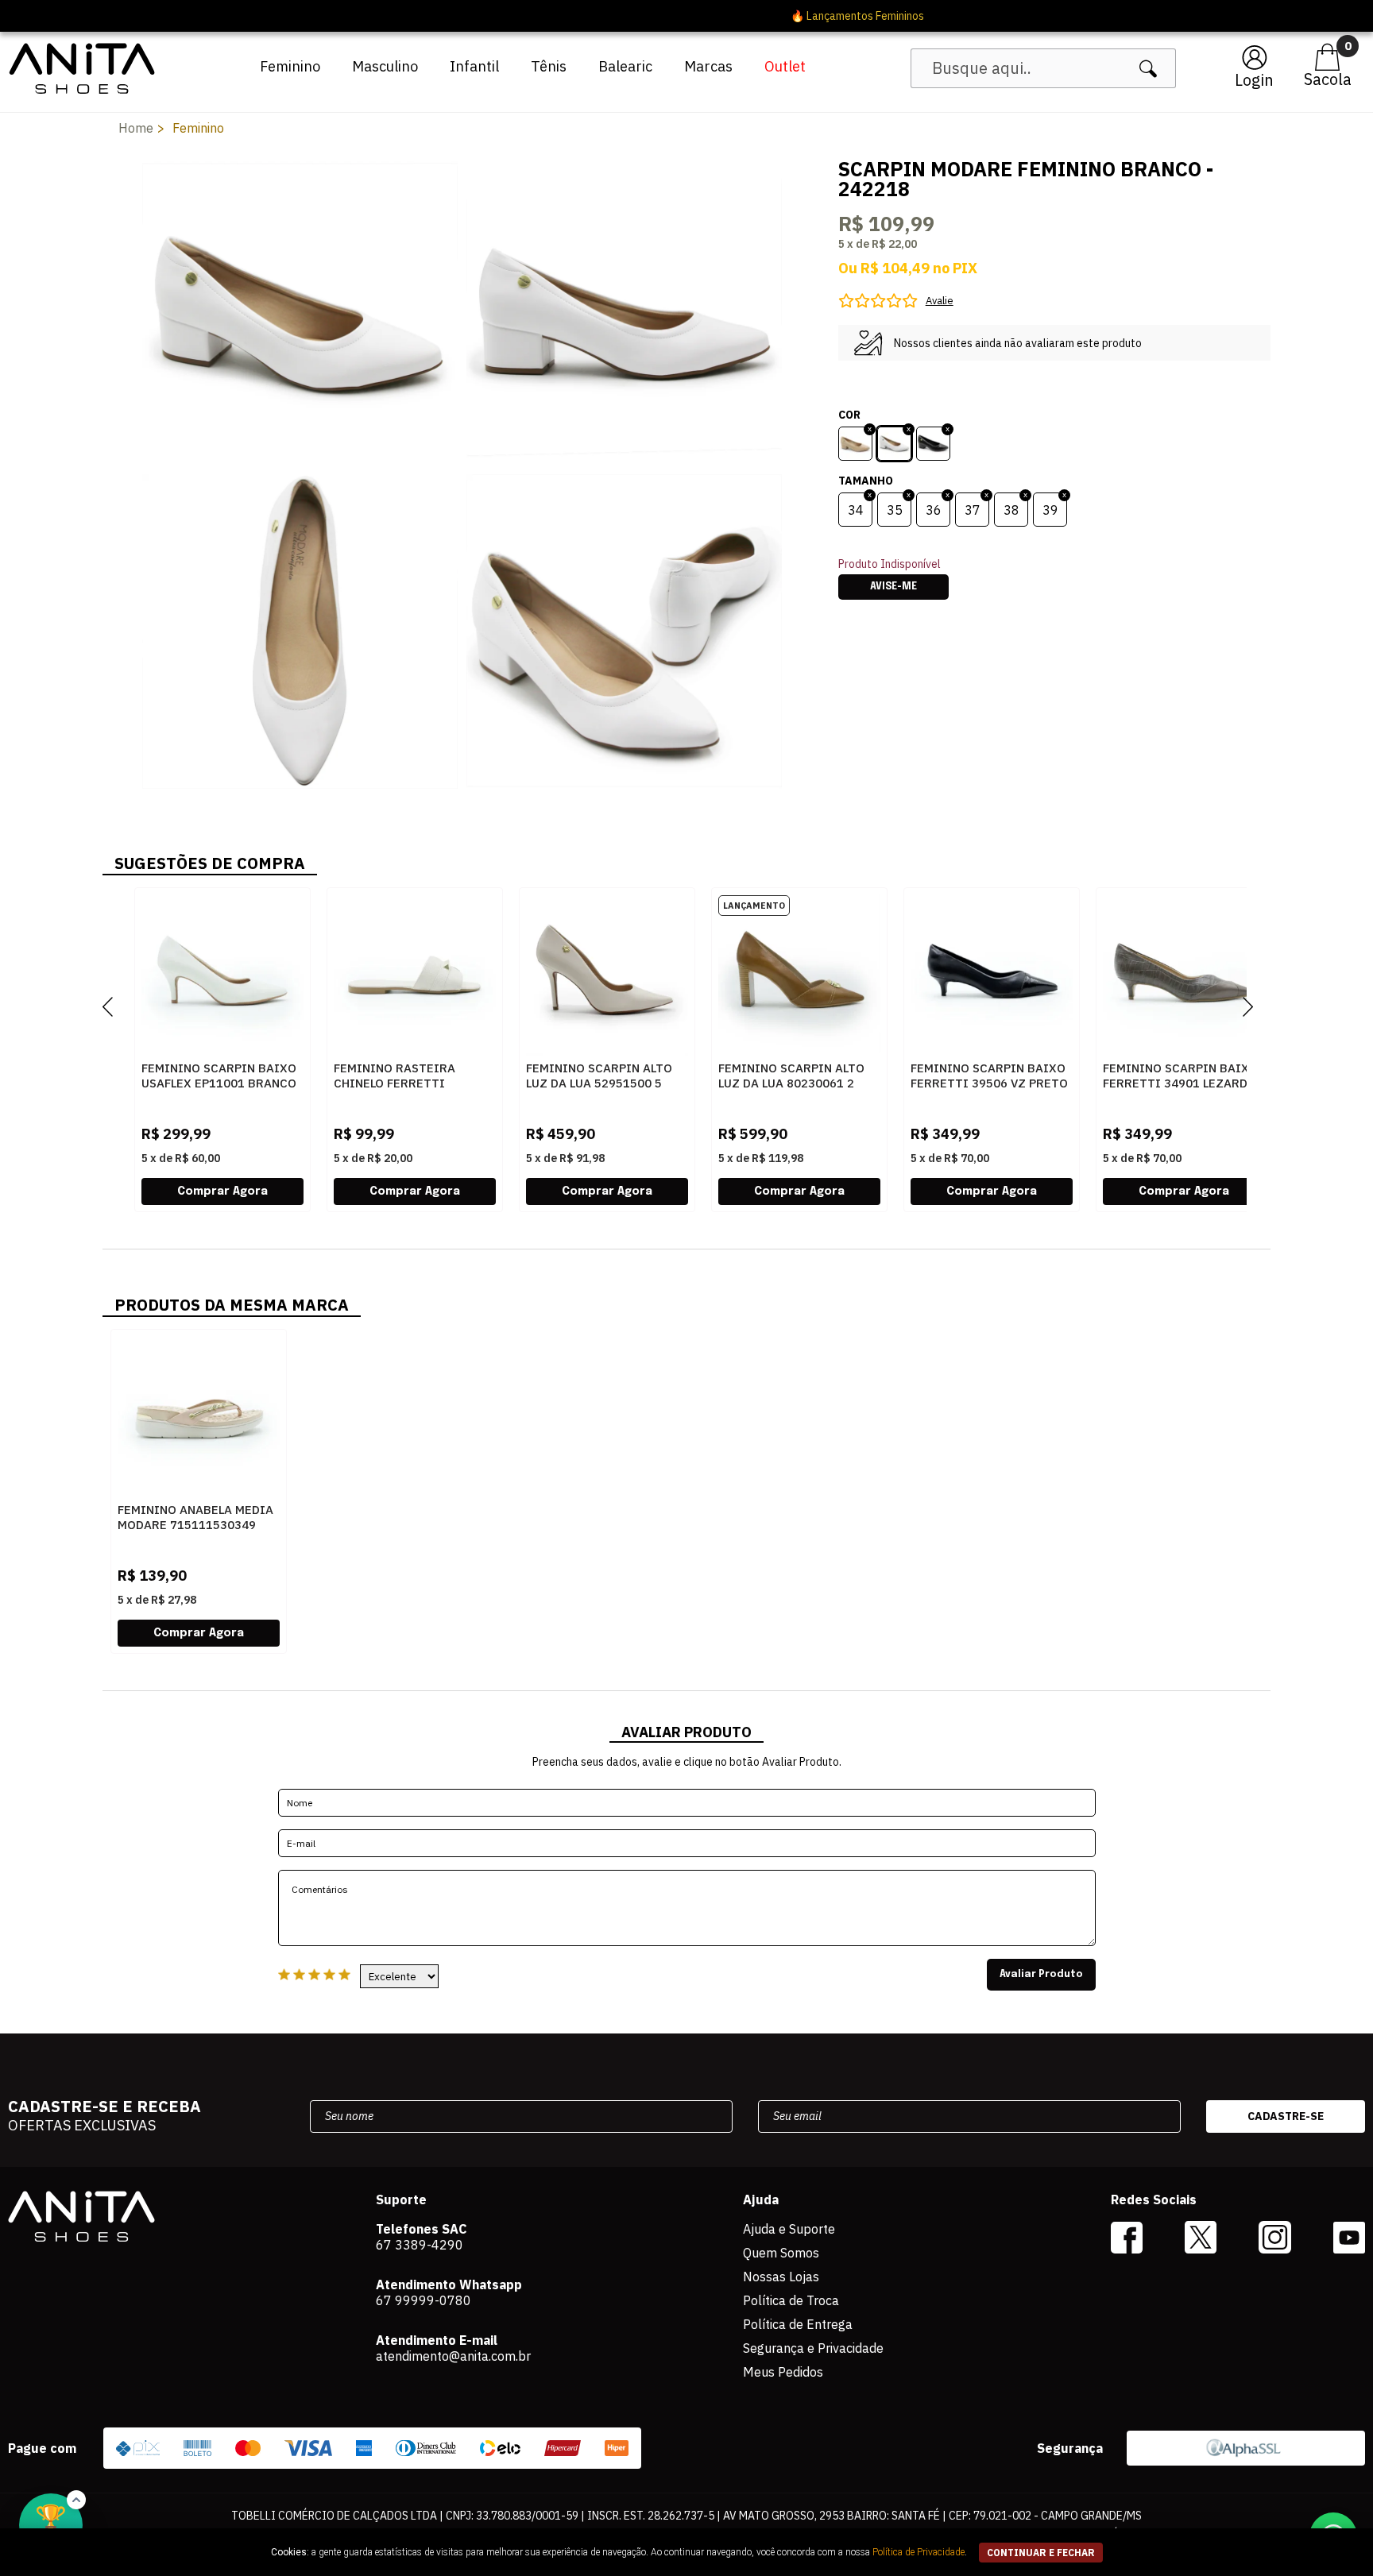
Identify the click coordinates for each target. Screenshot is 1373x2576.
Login (1254, 80)
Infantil (474, 66)
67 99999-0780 (424, 2300)
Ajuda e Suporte (789, 2229)
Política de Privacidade (919, 2552)
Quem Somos (781, 2253)
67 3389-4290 (420, 2245)
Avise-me (893, 587)
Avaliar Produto (1041, 1975)
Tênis (549, 66)
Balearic (625, 66)
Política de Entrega (798, 2324)
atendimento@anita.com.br (453, 2356)
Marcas (708, 66)
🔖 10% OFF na (687, 16)
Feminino (290, 66)
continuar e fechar (1041, 2553)
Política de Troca (791, 2300)
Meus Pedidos (783, 2372)
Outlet (785, 66)
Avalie (940, 301)
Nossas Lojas (781, 2277)
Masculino (385, 66)
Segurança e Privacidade (813, 2348)
